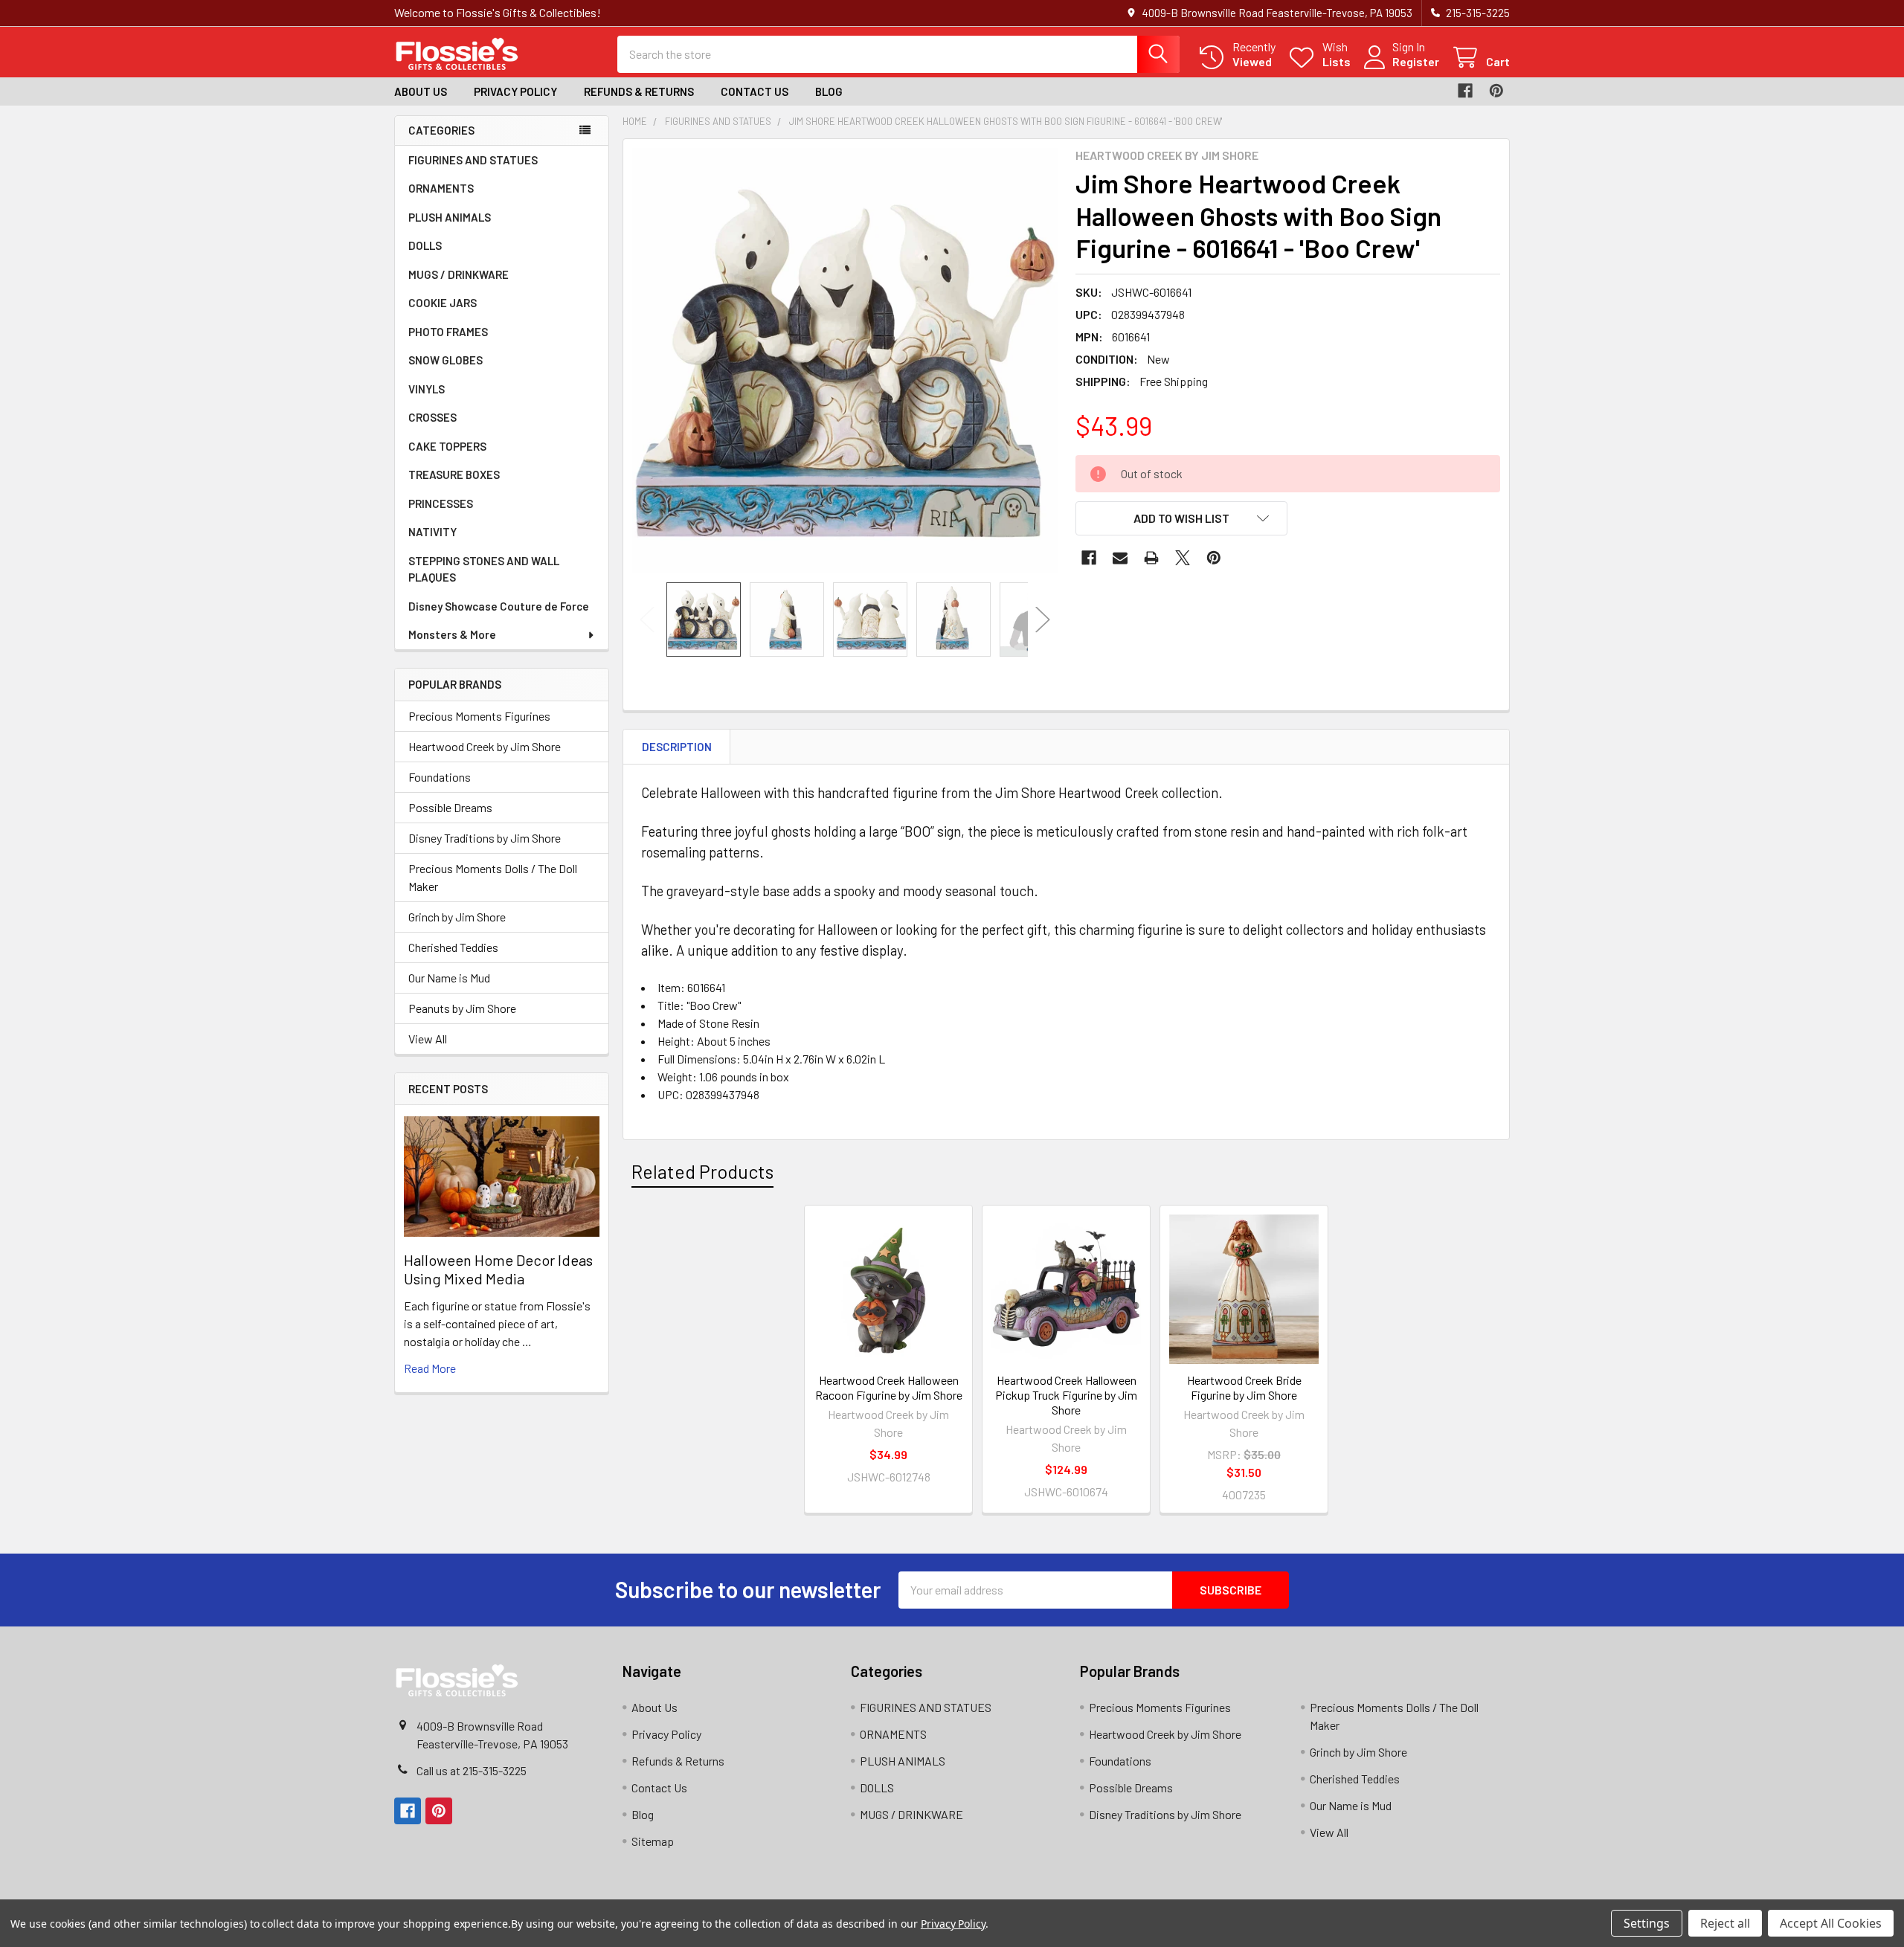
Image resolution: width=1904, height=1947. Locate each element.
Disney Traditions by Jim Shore (485, 838)
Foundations (440, 777)
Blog (829, 91)
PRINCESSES (441, 503)
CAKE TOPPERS (447, 446)
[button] (1182, 518)
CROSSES (432, 417)
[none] (845, 361)
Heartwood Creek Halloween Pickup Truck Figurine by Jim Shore (1066, 1395)
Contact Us (755, 91)
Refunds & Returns (639, 91)
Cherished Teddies (453, 947)
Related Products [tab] (702, 1171)
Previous (647, 619)
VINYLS (427, 389)
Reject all (1725, 1923)
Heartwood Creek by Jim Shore (485, 746)
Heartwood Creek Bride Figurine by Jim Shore (1244, 1387)
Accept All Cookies (1831, 1923)
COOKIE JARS (443, 303)
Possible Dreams (450, 807)
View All (428, 1039)
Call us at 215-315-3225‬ (472, 1770)
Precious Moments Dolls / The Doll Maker (493, 877)
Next (1043, 619)
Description (677, 747)
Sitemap (653, 1841)
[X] (1183, 558)
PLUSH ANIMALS (450, 217)
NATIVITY (432, 532)
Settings (1647, 1923)
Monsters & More (452, 634)
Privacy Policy (515, 91)
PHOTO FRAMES (448, 332)
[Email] (1120, 558)
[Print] (1151, 558)
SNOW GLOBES (446, 360)
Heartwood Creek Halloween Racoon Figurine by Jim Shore (889, 1387)
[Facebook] (1465, 91)
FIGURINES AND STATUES (473, 160)
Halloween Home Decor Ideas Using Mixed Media (498, 1269)
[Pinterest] (1496, 91)
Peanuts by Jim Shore (462, 1008)
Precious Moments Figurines (479, 716)
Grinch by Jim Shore (457, 917)
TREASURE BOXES (454, 474)
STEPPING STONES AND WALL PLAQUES (484, 569)
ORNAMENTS (441, 188)
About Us (421, 91)
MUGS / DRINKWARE (459, 274)
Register (1416, 61)
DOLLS (425, 245)
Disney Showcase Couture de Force (499, 606)
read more (430, 1368)
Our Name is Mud (449, 978)
